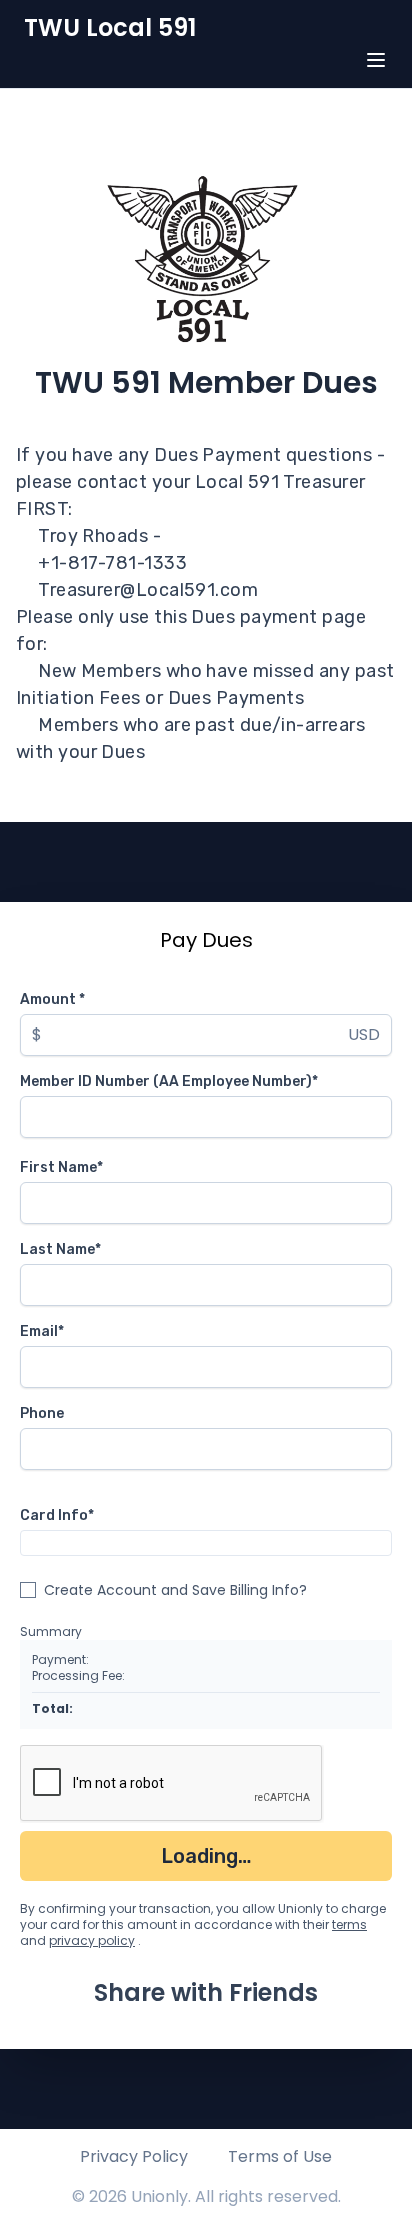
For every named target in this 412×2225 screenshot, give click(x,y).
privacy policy (92, 1940)
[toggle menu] (376, 60)
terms (349, 1924)
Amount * (52, 999)
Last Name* (60, 1249)
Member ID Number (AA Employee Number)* (169, 1081)
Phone (42, 1413)
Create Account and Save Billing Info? (175, 1590)
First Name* (61, 1167)
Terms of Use (280, 2156)
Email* (42, 1331)
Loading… (206, 1856)
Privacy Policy (134, 2156)
